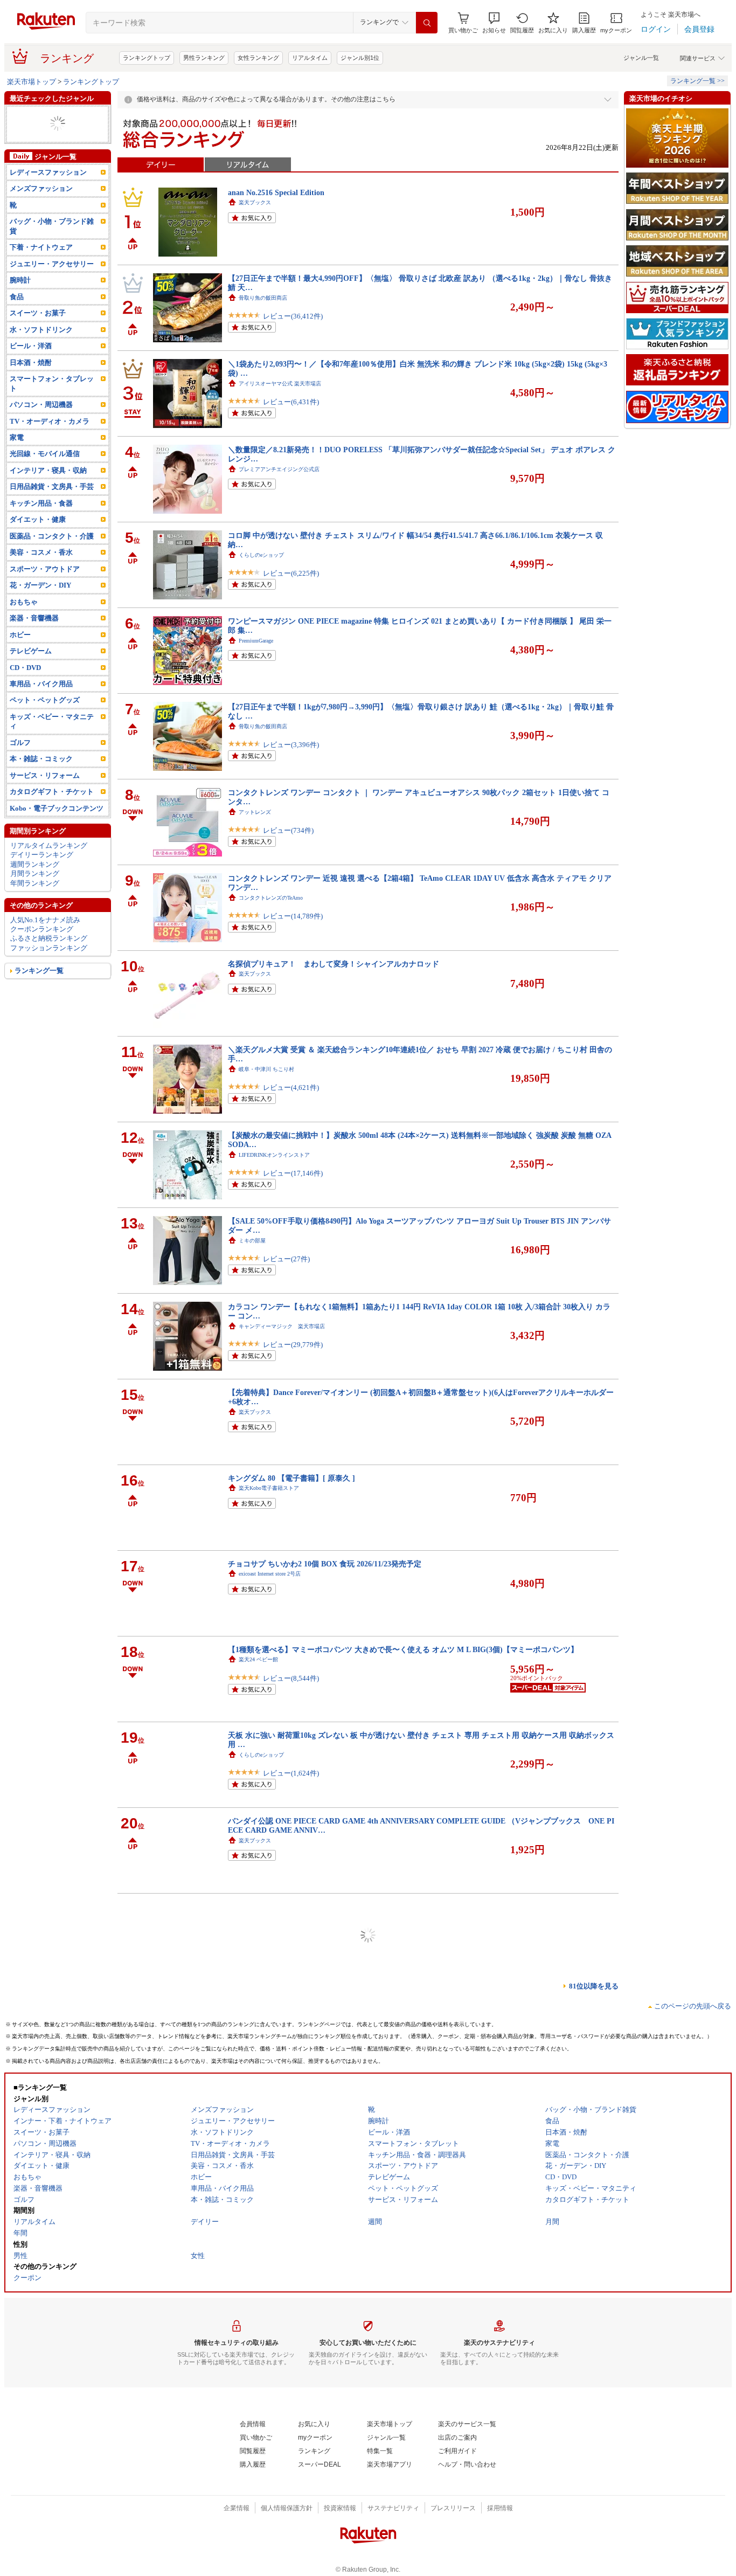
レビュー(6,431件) (291, 402)
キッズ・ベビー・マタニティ (52, 749)
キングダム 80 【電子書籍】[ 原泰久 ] (291, 1478)
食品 (17, 325)
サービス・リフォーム (45, 803)
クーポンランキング (42, 957)
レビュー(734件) (288, 830)
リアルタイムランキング (49, 873)
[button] (494, 23)
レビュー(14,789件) (293, 916)
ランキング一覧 (39, 999)
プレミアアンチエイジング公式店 (279, 469)
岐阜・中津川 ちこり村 (266, 1069)
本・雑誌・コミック (41, 787)
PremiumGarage (256, 641)
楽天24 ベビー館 (258, 1659)
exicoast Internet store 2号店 (270, 1574)
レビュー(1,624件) (291, 1773)
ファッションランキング (49, 976)
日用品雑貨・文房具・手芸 (52, 515)
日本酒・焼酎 (31, 391)
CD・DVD (25, 696)
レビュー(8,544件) (291, 1678)
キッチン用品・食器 (41, 531)
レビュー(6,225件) (291, 573)
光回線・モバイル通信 (45, 482)
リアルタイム (310, 58)
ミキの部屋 (252, 1241)
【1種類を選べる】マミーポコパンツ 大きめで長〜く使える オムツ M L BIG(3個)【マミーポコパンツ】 (403, 1649)
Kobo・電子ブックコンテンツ (57, 836)
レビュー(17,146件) (293, 1173)
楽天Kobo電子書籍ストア (269, 1488)
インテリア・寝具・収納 (48, 115)
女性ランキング (258, 58)
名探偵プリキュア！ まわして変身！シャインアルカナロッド (334, 964)
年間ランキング (35, 911)
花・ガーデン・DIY (40, 124)
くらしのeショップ (261, 555)
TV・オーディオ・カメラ (50, 449)
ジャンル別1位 (360, 58)
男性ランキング (204, 58)
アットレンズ (255, 812)
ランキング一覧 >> (697, 81)
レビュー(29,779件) (293, 1345)
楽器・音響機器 (34, 646)
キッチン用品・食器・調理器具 (55, 138)
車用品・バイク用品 (41, 712)
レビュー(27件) (286, 1259)
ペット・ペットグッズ (45, 728)
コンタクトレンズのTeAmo (271, 898)
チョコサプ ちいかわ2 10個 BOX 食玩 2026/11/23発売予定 (325, 1564)
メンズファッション (41, 217)
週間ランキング (35, 892)
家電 (17, 152)
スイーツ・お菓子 (38, 341)
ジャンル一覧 (641, 58)
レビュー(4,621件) (291, 1087)
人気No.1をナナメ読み (45, 948)
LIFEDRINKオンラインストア (274, 1155)
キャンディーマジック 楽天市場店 (282, 1326)
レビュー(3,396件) (291, 745)
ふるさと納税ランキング (49, 967)
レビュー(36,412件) (293, 316)
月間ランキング (35, 902)
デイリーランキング (42, 883)
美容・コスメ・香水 (41, 581)
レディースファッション (48, 200)
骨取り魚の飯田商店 (263, 298)
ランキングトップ (147, 58)
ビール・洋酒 (31, 374)
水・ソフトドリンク (41, 358)
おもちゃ (24, 630)
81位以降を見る (594, 1986)
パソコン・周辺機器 (41, 433)
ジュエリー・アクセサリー (52, 292)
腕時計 (20, 309)
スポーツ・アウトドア (45, 597)
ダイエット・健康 (38, 161)
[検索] (427, 23)
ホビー (20, 663)
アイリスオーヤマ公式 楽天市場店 (280, 384)
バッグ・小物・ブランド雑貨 (52, 254)
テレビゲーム (31, 679)
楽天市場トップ (32, 82)
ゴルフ (20, 771)
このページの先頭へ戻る (693, 2006)
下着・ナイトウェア (41, 276)
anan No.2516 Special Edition (276, 192)
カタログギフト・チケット (52, 820)
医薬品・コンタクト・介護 (52, 564)
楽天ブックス (255, 202)
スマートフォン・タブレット (52, 411)
